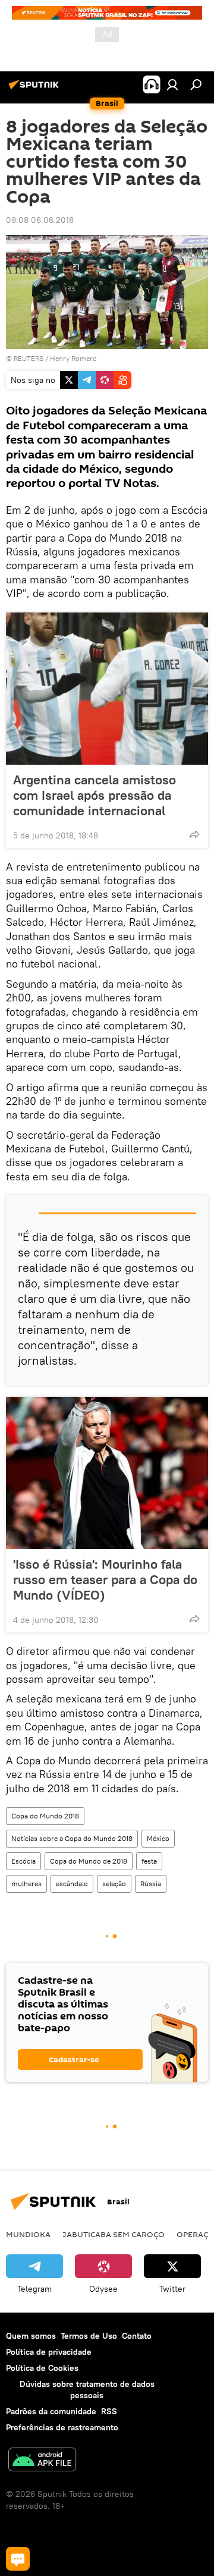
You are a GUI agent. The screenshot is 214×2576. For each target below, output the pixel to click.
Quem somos (31, 2336)
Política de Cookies (42, 2368)
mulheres (26, 1884)
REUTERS (29, 358)
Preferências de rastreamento (62, 2427)
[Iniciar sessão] (172, 84)
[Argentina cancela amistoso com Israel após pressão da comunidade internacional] (107, 689)
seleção (114, 1884)
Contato (137, 2336)
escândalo (72, 1884)
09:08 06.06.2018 (40, 220)
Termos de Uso (89, 2336)
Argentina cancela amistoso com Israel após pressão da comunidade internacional (95, 795)
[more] (194, 834)
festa (149, 1861)
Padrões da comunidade (51, 2411)
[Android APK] (42, 2461)
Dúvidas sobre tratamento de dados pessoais (87, 2390)
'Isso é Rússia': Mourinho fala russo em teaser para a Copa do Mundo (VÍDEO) (105, 1579)
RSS (109, 2411)
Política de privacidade (49, 2352)
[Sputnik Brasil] (36, 89)
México (158, 1838)
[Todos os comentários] (18, 2559)
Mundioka (28, 2234)
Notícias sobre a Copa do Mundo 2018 (72, 1838)
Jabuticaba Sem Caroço (114, 2234)
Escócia (23, 1861)
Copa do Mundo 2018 (45, 1816)
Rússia (151, 1884)
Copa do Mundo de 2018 (89, 1861)
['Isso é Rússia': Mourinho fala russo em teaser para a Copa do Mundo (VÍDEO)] (107, 1473)
